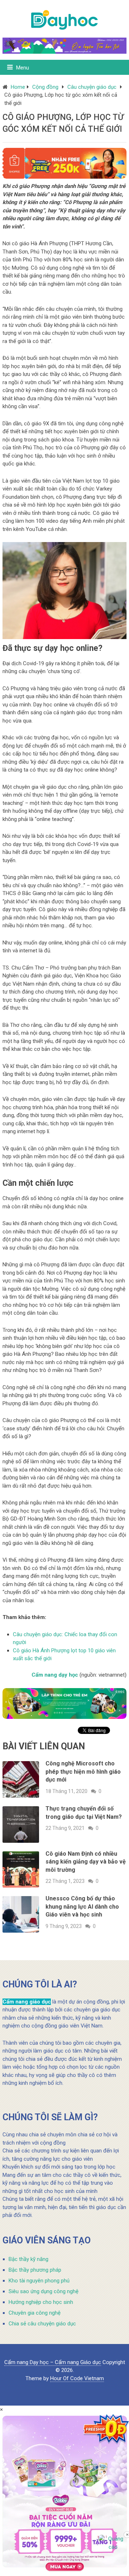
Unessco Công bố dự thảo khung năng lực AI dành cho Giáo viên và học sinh (82, 1906)
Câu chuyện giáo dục (92, 87)
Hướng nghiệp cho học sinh (41, 2302)
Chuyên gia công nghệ (35, 2313)
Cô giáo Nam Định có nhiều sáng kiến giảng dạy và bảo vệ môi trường (86, 1862)
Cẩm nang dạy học (55, 1675)
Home (18, 87)
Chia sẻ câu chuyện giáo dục (42, 2324)
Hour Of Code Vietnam (77, 2378)
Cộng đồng (45, 87)
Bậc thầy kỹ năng (28, 2259)
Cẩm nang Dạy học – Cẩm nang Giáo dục (53, 2362)
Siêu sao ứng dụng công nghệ (44, 2291)
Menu (23, 68)
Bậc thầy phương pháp (35, 2270)
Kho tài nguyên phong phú (39, 2281)
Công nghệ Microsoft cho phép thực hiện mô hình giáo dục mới (83, 1772)
